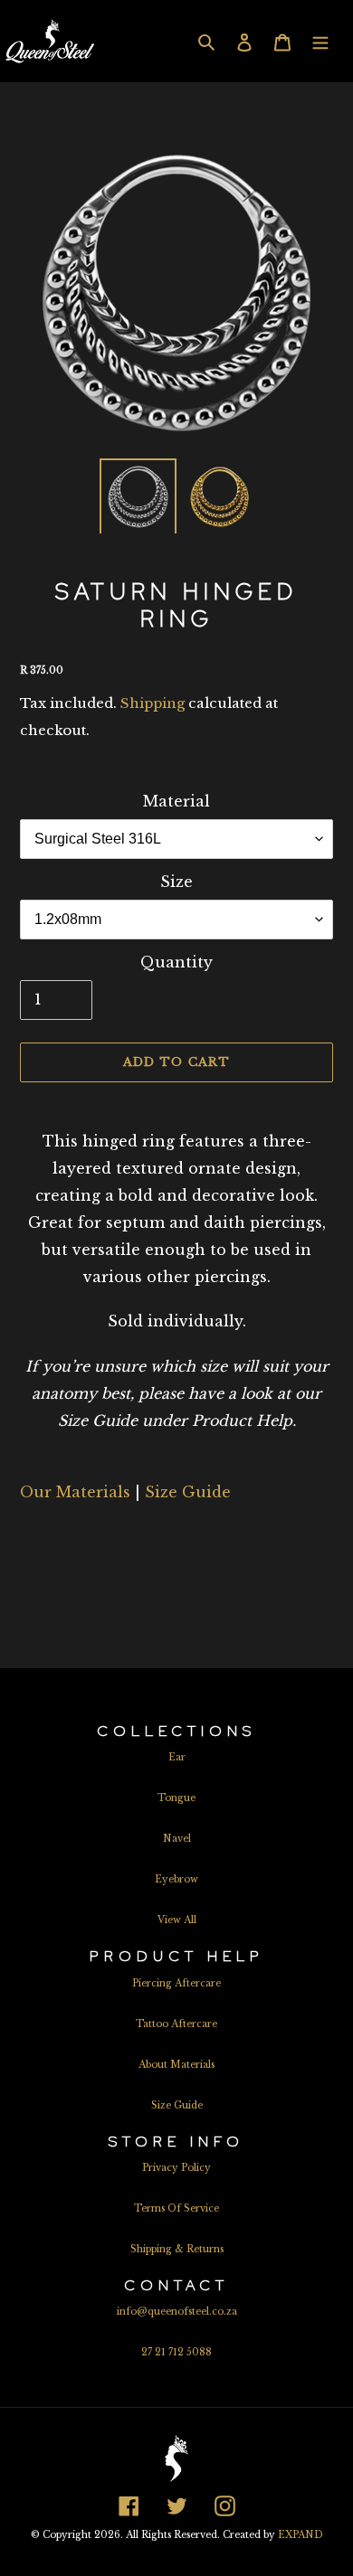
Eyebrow (176, 1879)
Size (176, 882)
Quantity (176, 962)
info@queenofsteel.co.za (177, 2312)
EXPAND (301, 2535)
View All (177, 1920)
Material (176, 801)
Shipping (153, 703)
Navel (177, 1839)
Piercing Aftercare (176, 1983)
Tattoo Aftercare (176, 2024)
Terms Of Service (176, 2208)
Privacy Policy (176, 2168)
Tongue (176, 1798)
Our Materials (75, 1492)
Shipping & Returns (177, 2249)
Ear (177, 1757)
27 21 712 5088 (176, 2352)
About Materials (176, 2065)
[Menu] (320, 41)
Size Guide (188, 1492)
